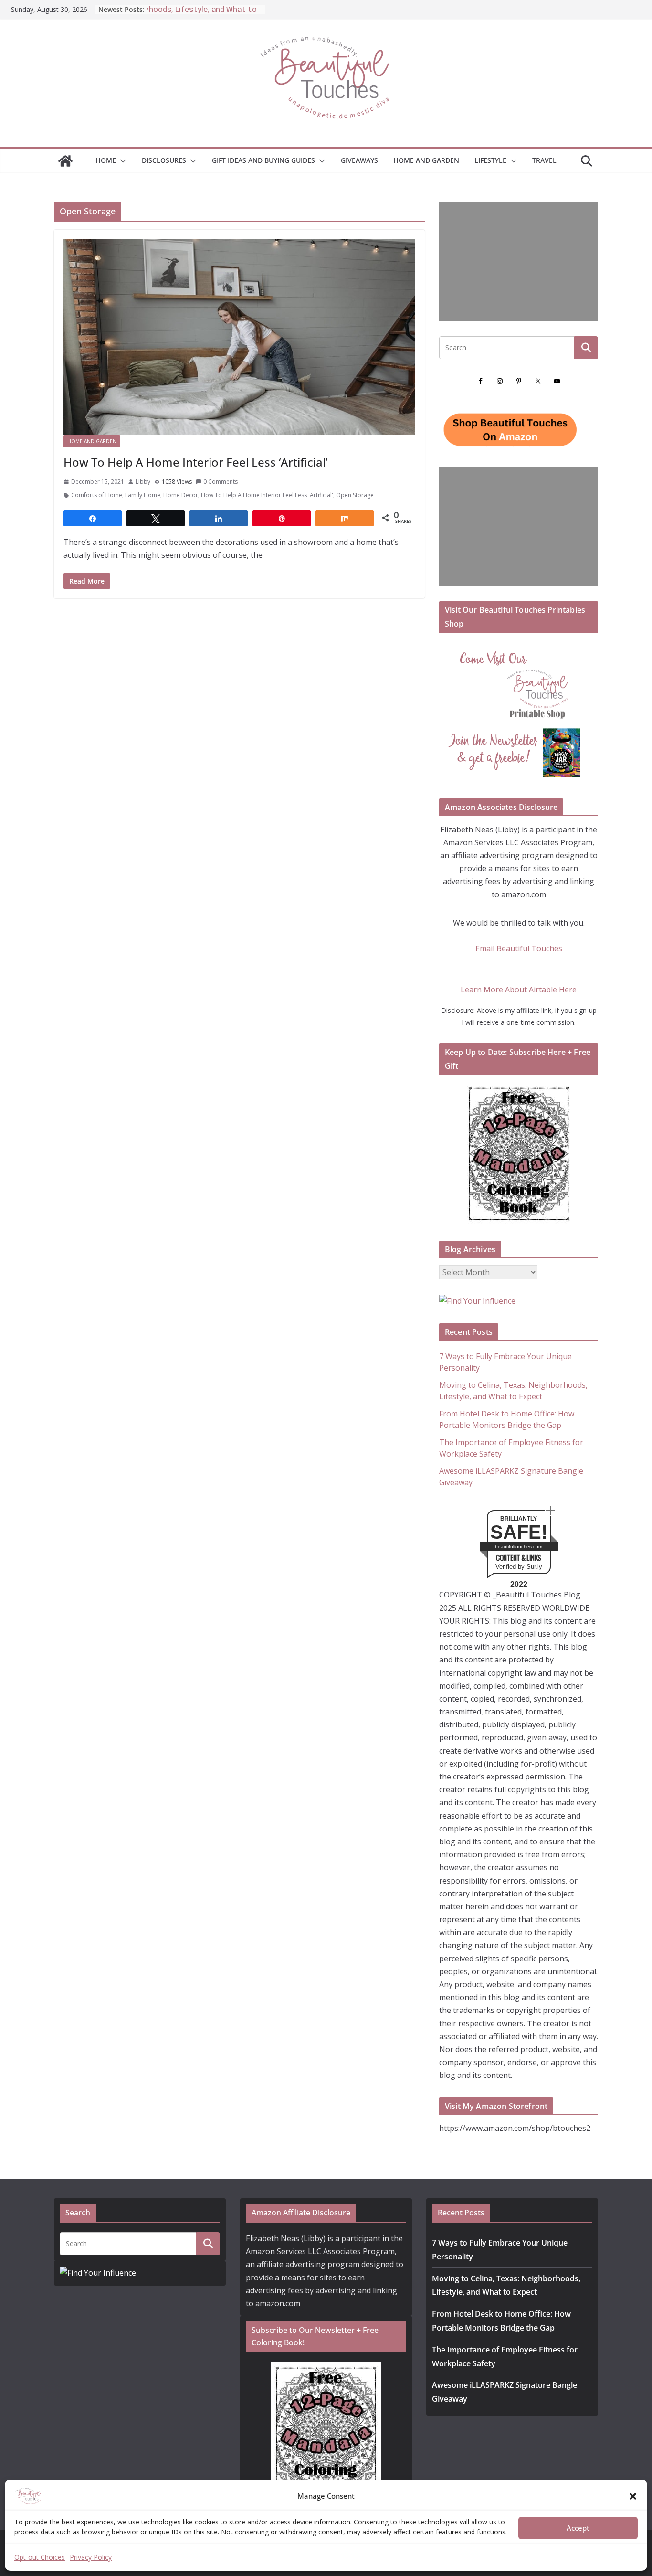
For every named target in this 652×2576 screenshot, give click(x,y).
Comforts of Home (97, 495)
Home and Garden (426, 160)
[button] (633, 2496)
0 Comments (221, 482)
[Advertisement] (519, 261)
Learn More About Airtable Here (519, 990)
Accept (578, 2528)
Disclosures (164, 160)
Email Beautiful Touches (519, 948)
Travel (544, 160)
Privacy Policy (91, 2557)
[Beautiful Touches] (65, 161)
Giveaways (359, 160)
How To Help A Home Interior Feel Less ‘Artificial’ (195, 462)
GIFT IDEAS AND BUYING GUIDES (263, 160)
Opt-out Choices (40, 2557)
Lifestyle (490, 160)
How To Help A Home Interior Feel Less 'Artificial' (267, 495)
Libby (143, 482)
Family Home (143, 495)
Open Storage (355, 495)
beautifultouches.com (519, 1547)
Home (106, 160)
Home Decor (181, 495)
